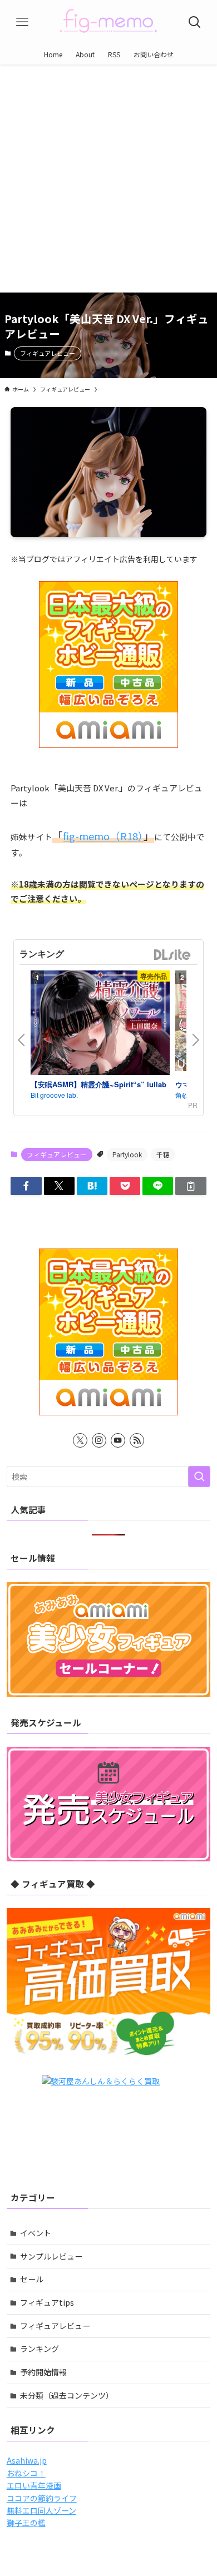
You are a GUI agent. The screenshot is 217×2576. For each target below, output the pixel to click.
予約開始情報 (43, 2372)
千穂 (163, 1154)
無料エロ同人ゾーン (41, 2510)
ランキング (40, 2349)
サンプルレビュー (51, 2256)
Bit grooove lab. (54, 1095)
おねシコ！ (26, 2473)
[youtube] (118, 1440)
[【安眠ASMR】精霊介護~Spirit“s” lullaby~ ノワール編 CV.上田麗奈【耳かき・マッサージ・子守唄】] (100, 1024)
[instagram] (99, 1440)
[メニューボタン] (22, 22)
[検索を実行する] (199, 1477)
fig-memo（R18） (103, 836)
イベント (36, 2233)
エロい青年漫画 (34, 2485)
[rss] (137, 1440)
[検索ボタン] (195, 22)
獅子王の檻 (26, 2523)
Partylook (127, 1154)
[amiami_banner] (108, 665)
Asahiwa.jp (27, 2460)
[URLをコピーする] (191, 1186)
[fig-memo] (108, 22)
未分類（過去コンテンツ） (67, 2395)
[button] (26, 1186)
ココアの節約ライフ (42, 2498)
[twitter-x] (80, 1440)
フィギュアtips (47, 2302)
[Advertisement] (108, 179)
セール (32, 2279)
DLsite (172, 955)
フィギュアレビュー (48, 353)
